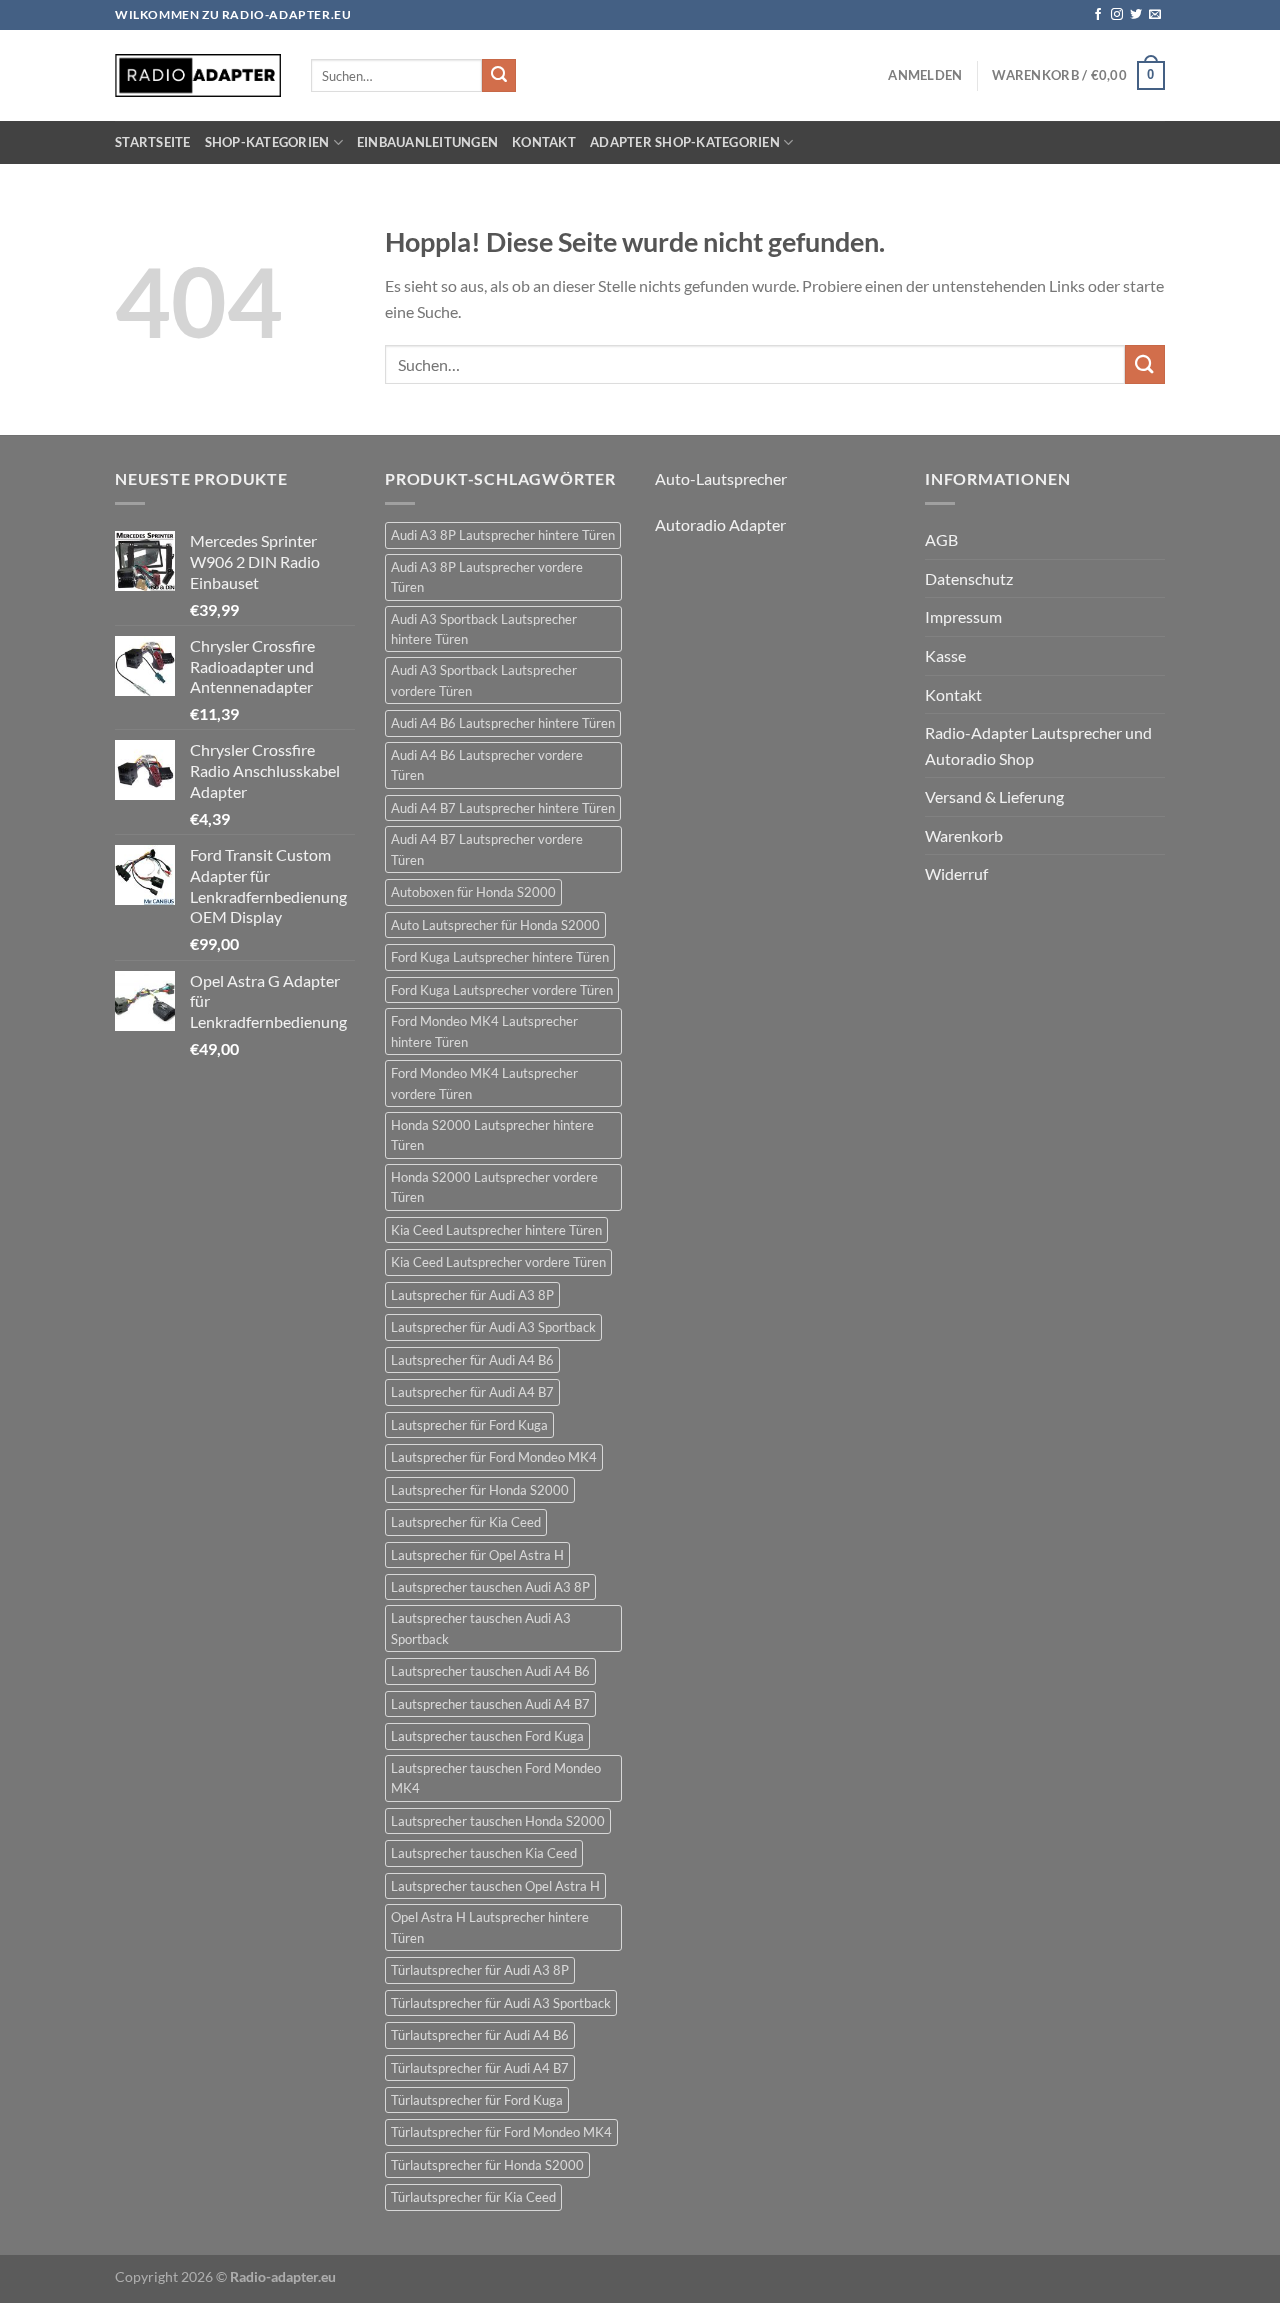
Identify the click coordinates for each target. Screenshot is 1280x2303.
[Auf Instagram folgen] (1117, 15)
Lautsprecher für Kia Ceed (466, 1522)
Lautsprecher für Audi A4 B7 (472, 1392)
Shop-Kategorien (267, 142)
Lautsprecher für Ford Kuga (469, 1425)
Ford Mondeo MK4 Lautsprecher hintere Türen (484, 1031)
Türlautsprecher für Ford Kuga (477, 2100)
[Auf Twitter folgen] (1136, 15)
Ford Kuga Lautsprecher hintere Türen (500, 957)
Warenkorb (964, 835)
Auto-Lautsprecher (721, 478)
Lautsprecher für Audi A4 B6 (472, 1360)
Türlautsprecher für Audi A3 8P (480, 1970)
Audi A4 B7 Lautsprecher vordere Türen (487, 849)
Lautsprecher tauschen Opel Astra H (495, 1886)
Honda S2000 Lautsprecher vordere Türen (494, 1187)
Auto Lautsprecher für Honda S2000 (495, 925)
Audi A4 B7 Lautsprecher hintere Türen (503, 808)
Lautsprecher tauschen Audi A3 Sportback (481, 1628)
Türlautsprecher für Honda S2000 (487, 2165)
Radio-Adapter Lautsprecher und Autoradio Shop (1038, 745)
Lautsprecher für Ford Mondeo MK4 (494, 1457)
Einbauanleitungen (427, 142)
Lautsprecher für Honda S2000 (480, 1490)
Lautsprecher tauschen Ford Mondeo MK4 (496, 1778)
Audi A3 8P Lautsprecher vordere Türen (487, 577)
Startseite (153, 142)
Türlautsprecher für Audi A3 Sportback (501, 2003)
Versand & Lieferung (994, 796)
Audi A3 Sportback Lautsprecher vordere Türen (484, 680)
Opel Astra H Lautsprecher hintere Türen (490, 1927)
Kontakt (544, 142)
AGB (941, 539)
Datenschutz (969, 578)
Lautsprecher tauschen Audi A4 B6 (490, 1671)
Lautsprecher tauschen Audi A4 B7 (490, 1704)
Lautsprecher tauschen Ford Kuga (487, 1736)
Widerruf (956, 873)
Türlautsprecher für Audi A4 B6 (480, 2035)
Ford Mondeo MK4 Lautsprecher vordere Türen (484, 1083)
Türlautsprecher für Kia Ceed (473, 2197)
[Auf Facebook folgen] (1098, 15)
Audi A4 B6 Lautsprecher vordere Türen (487, 765)
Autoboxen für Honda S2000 (473, 892)
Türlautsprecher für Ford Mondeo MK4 (501, 2132)
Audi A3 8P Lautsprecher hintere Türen (503, 535)
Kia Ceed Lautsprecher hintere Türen (496, 1230)
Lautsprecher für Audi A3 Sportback (493, 1327)
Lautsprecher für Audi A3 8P (472, 1295)
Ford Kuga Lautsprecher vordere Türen (502, 990)
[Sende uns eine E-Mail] (1155, 15)
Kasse (945, 655)
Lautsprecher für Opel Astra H (477, 1555)
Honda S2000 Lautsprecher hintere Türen (492, 1135)
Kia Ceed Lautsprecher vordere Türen (498, 1262)
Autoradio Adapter (720, 524)
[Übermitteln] (499, 76)
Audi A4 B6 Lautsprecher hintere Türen (503, 723)
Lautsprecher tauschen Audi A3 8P (490, 1587)
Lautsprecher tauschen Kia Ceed (484, 1853)
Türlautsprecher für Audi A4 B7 (480, 2068)
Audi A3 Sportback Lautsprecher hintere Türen (484, 629)
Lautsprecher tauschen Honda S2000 (498, 1821)
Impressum (963, 616)
